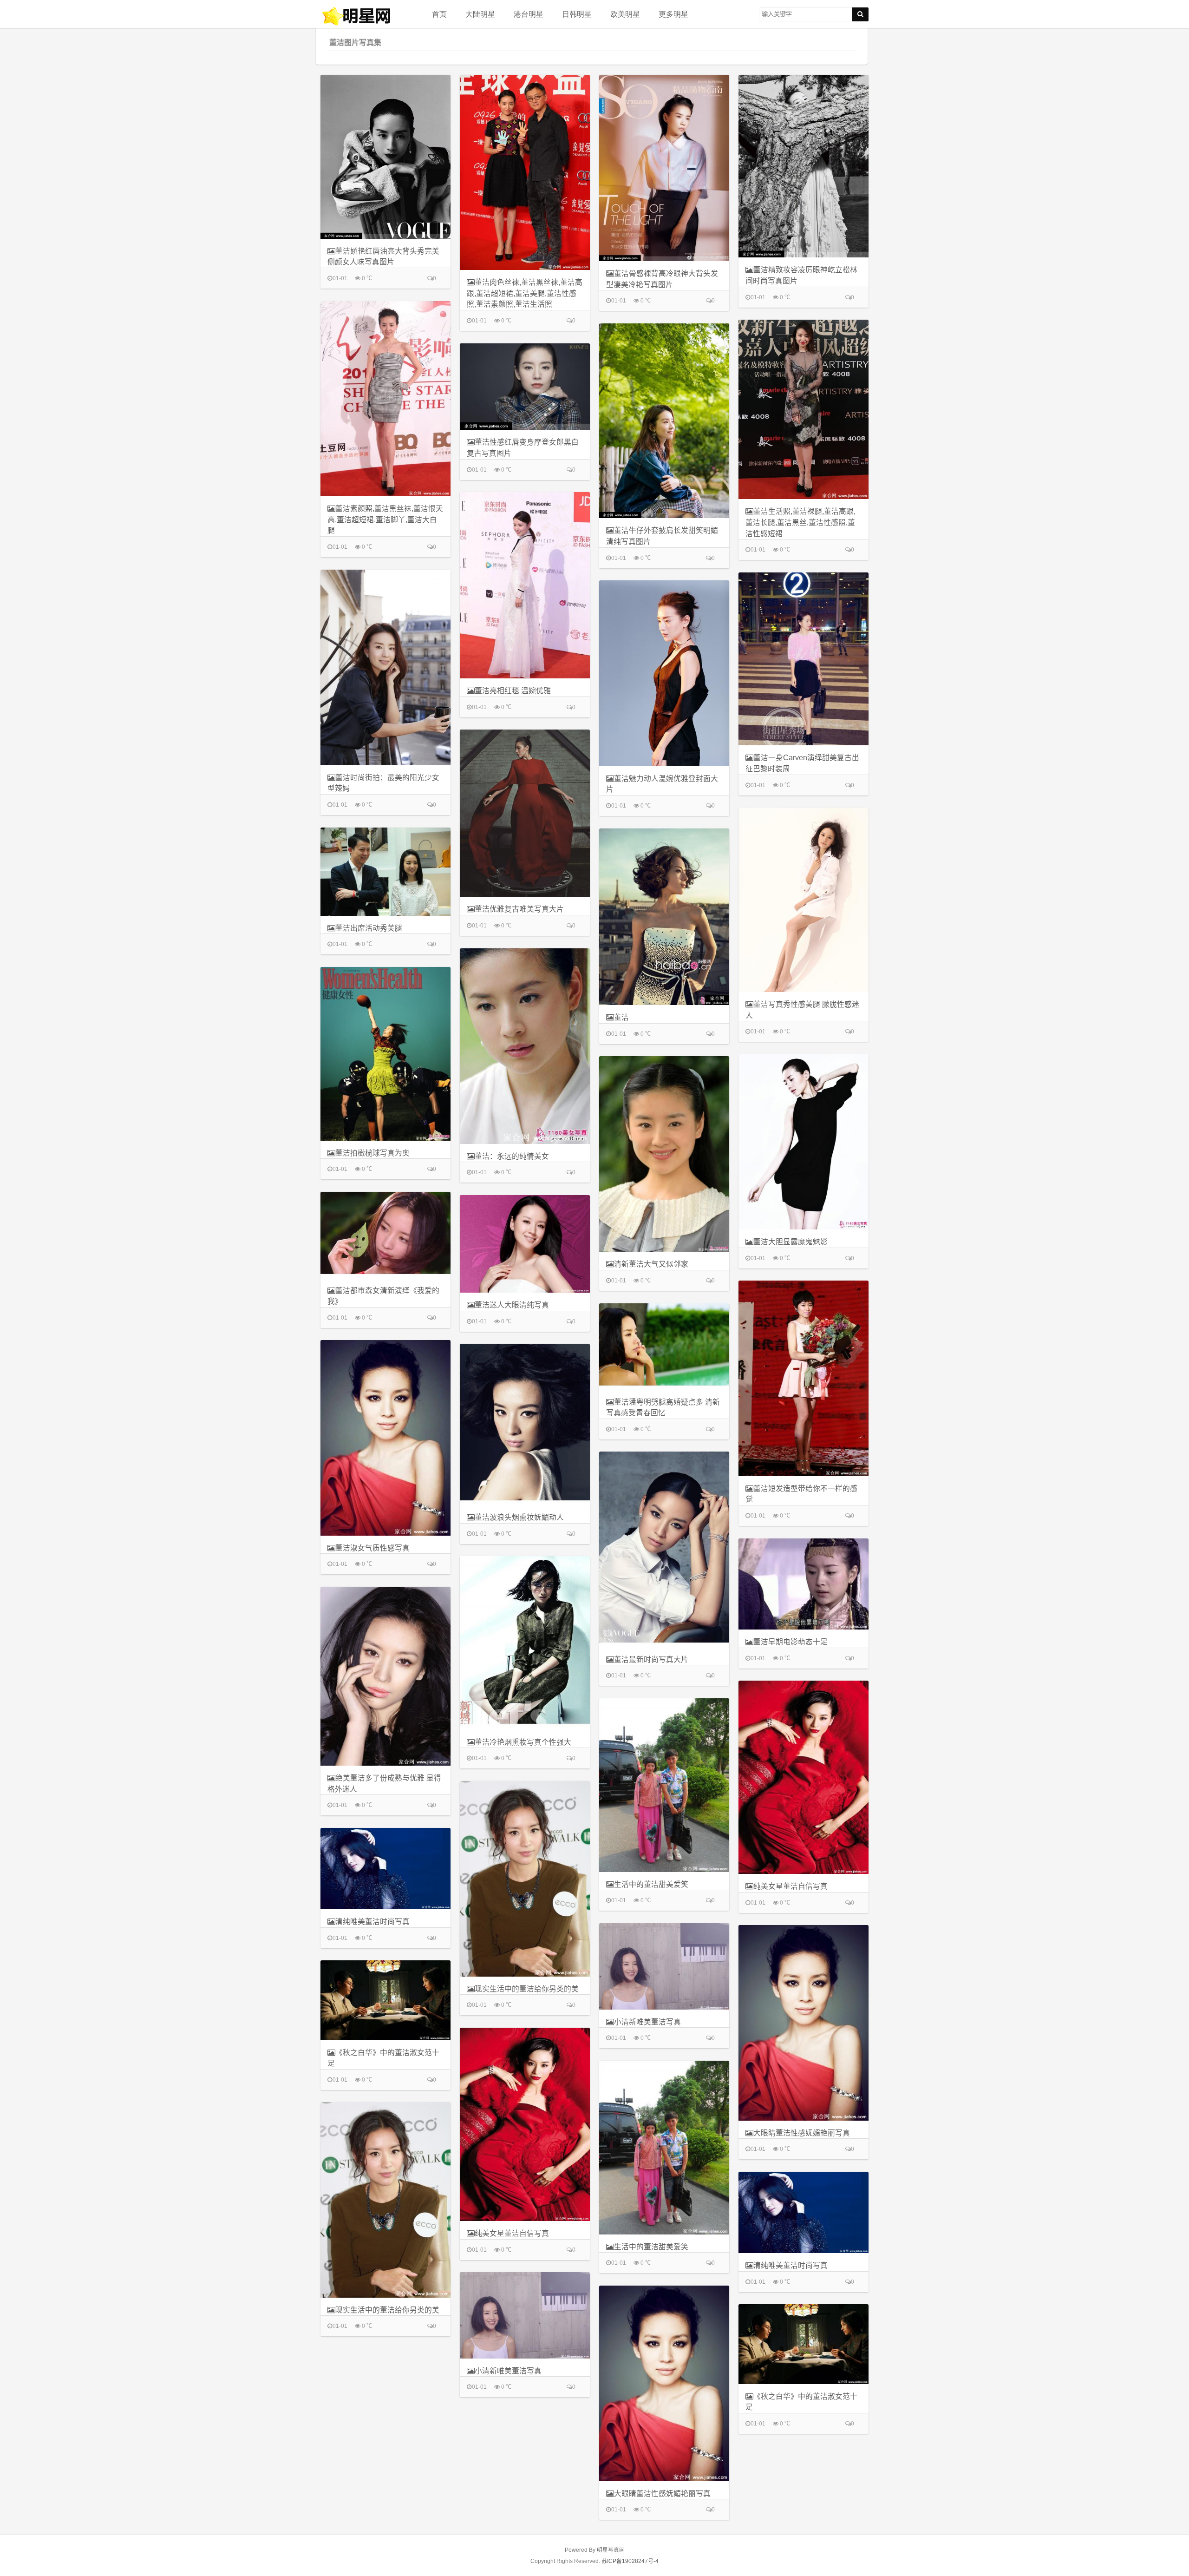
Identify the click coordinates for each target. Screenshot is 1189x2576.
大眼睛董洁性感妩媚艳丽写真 (802, 2133)
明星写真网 (611, 2550)
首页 (439, 14)
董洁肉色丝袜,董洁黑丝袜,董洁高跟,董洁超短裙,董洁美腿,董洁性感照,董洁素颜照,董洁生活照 (525, 293)
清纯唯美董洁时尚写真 (372, 1922)
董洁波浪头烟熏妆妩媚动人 (519, 1517)
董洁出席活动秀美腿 (369, 928)
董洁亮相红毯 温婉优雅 (513, 691)
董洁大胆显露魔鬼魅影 (790, 1242)
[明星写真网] (367, 16)
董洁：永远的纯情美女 (512, 1156)
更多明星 (673, 14)
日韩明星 (577, 14)
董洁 (621, 1017)
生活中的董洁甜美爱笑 (651, 1884)
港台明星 (529, 14)
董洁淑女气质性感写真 (372, 1548)
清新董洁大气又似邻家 (651, 1264)
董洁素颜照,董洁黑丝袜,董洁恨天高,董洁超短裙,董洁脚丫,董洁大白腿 (385, 519)
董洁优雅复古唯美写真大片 (519, 909)
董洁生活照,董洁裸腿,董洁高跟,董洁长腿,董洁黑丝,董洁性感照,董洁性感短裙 (800, 522)
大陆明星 (480, 14)
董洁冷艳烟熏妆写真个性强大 (523, 1742)
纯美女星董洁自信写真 (790, 1886)
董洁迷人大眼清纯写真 (512, 1305)
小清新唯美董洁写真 (647, 2022)
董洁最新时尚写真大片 (651, 1659)
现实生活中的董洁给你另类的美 (527, 1989)
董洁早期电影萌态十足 (790, 1642)
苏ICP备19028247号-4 (630, 2561)
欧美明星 (625, 14)
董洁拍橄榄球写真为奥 (372, 1153)
